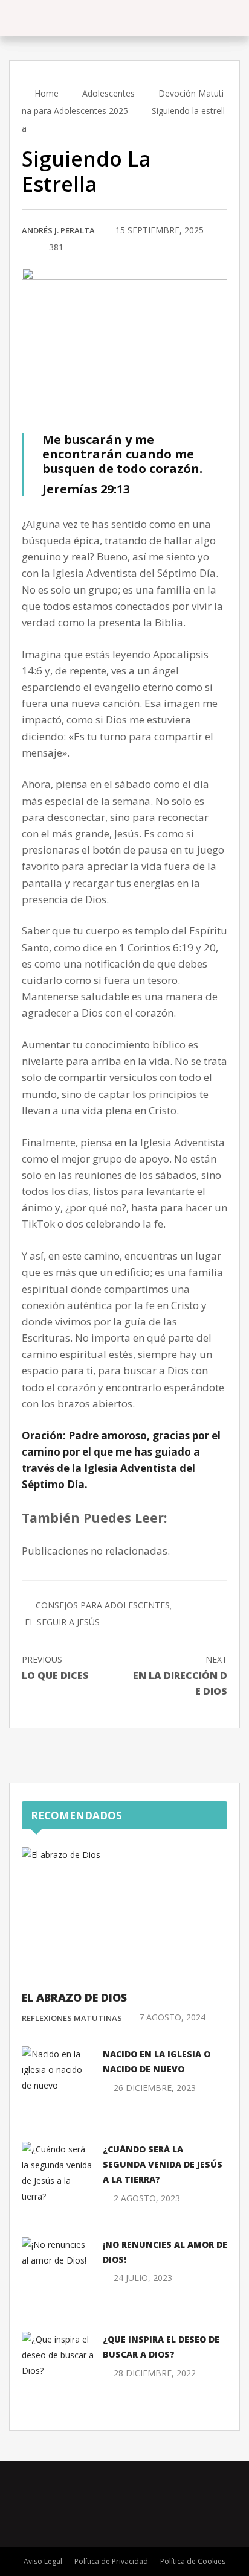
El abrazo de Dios (74, 1997)
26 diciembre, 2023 (155, 2088)
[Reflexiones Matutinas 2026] (73, 18)
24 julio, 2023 (143, 2278)
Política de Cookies (193, 2561)
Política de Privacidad (111, 2561)
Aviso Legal (43, 2561)
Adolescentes (108, 93)
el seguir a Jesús (62, 1622)
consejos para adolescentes (103, 1605)
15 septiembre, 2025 (160, 230)
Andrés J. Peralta (58, 230)
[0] (25, 248)
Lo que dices (55, 1668)
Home (45, 93)
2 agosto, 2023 (147, 2198)
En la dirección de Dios (180, 1676)
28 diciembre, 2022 (155, 2373)
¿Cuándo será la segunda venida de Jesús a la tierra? (163, 2164)
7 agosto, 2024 (172, 2017)
